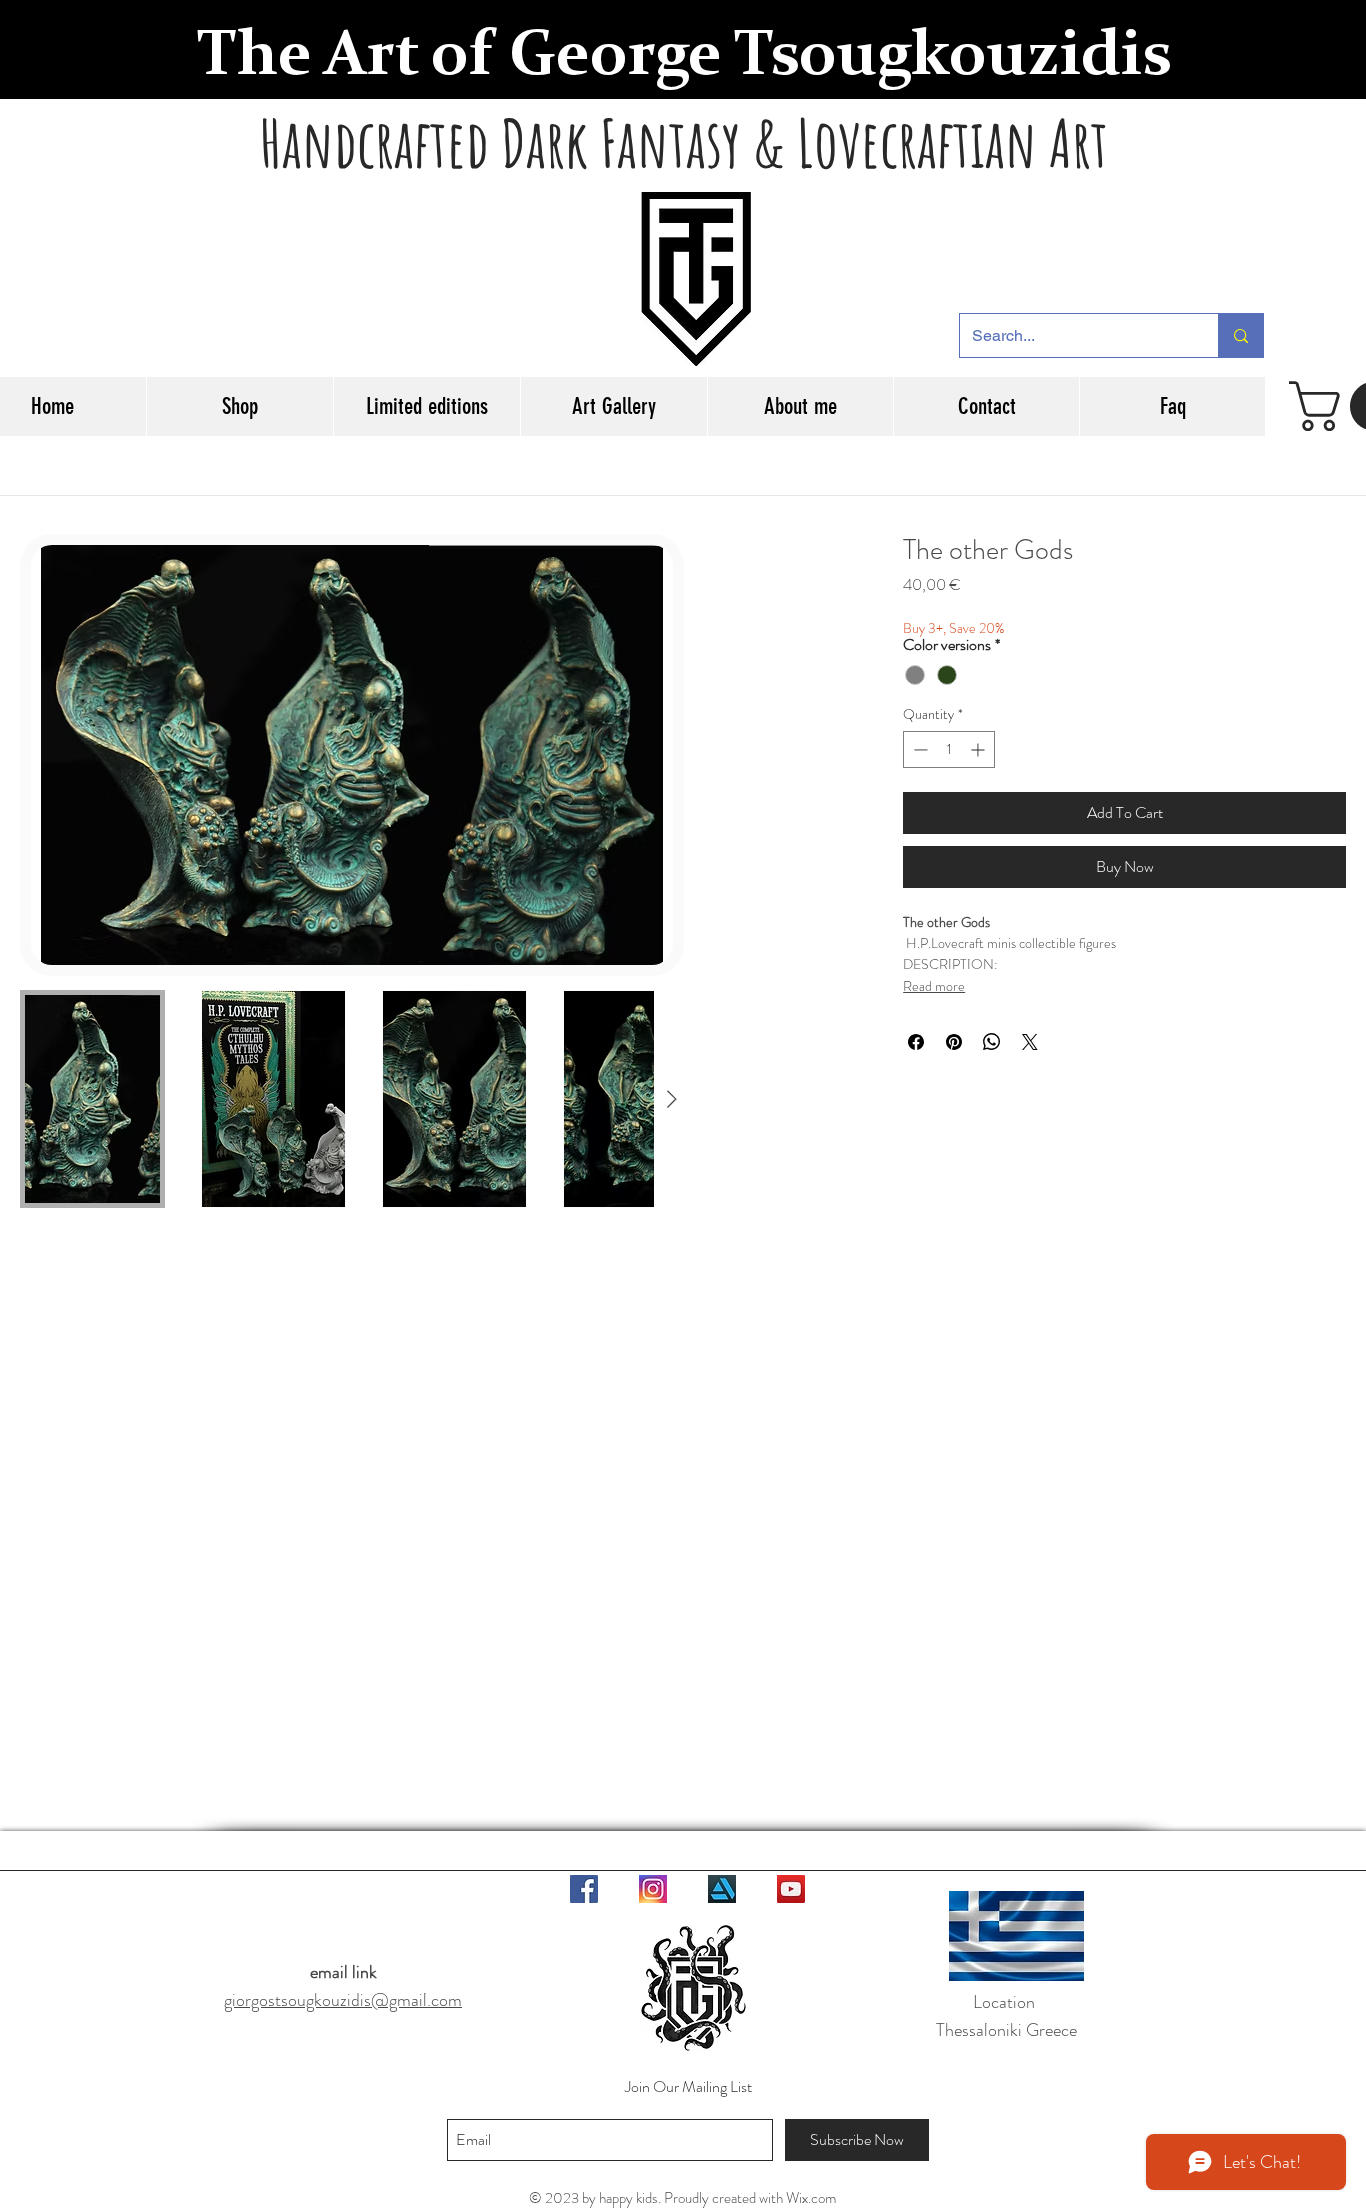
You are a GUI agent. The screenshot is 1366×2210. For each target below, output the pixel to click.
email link (343, 1972)
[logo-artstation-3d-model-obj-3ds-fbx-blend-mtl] (722, 1889)
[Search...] (1240, 335)
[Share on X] (1030, 1042)
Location (1006, 2002)
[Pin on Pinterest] (954, 1042)
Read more (934, 986)
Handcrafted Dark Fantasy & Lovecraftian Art (684, 142)
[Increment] (979, 749)
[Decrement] (918, 749)
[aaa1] (653, 1889)
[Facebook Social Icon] (584, 1889)
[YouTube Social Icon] (791, 1889)
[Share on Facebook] (916, 1042)
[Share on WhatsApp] (992, 1042)
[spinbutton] (949, 749)
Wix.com (811, 2198)
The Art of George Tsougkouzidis (684, 58)
